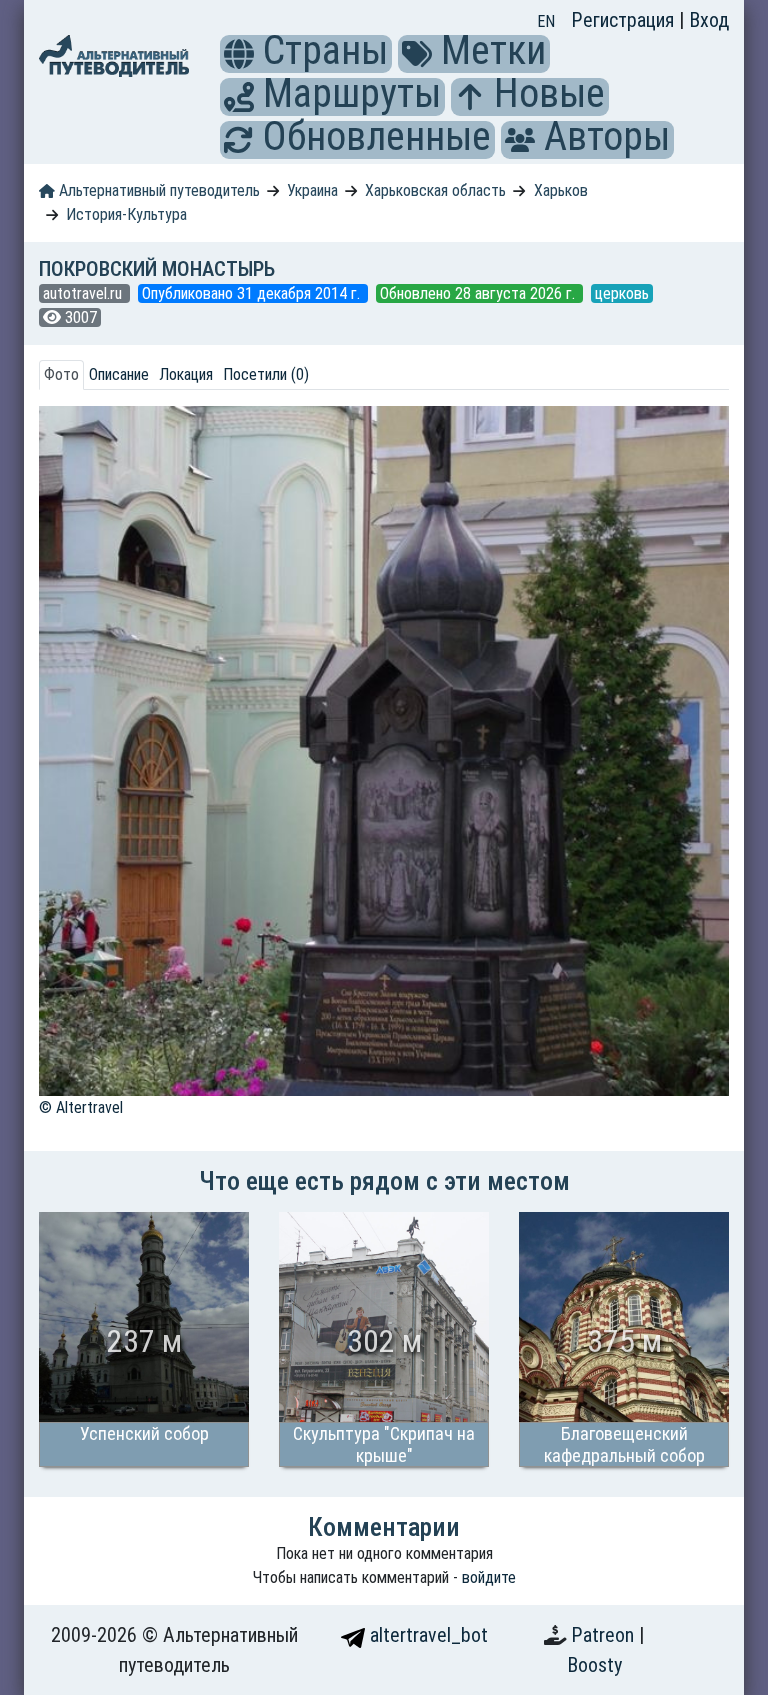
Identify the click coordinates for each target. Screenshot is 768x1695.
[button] (239, 54)
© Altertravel (81, 1107)
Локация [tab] (186, 374)
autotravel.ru (84, 293)
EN (546, 21)
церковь (622, 293)
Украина (312, 190)
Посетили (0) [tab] (266, 374)
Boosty (594, 1665)
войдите (489, 1577)
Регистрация (625, 20)
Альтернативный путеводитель (157, 190)
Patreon (605, 1635)
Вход (709, 20)
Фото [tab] (61, 374)
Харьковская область (435, 190)
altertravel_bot (426, 1635)
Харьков (561, 190)
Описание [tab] (119, 374)
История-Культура (126, 214)
